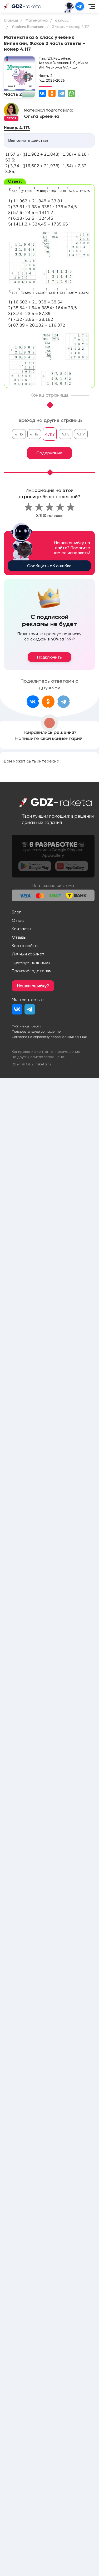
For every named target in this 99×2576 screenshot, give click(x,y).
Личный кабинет (28, 954)
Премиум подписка (31, 962)
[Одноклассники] (52, 93)
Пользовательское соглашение (36, 1032)
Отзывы (19, 937)
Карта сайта (25, 946)
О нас (18, 920)
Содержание (49, 453)
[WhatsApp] (71, 93)
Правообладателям (32, 971)
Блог (16, 912)
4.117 (50, 434)
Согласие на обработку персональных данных (49, 1037)
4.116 (34, 434)
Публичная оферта (26, 1026)
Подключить (49, 657)
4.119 (81, 434)
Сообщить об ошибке (49, 566)
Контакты (21, 929)
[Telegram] (62, 93)
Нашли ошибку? (33, 986)
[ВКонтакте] (42, 93)
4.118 (66, 434)
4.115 (19, 434)
